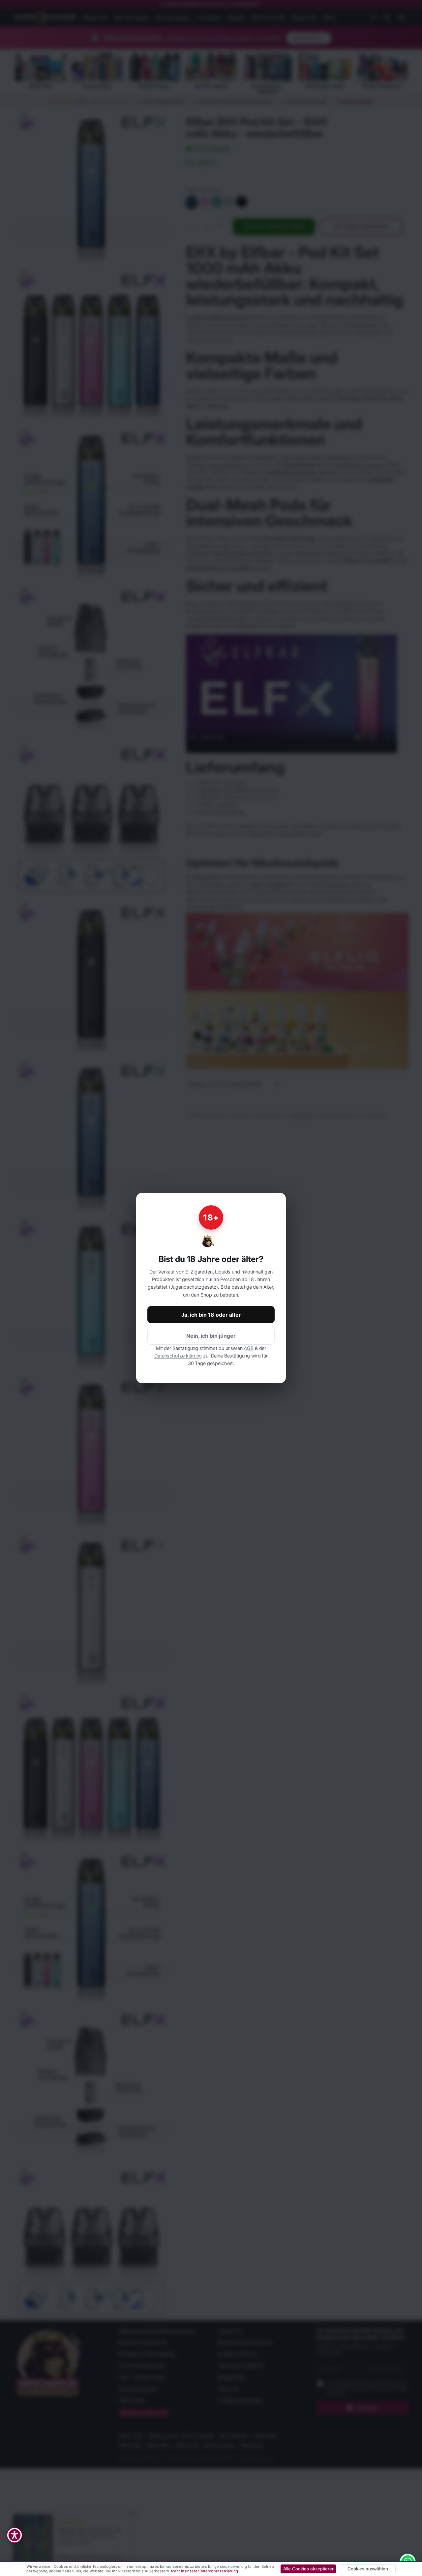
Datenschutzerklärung (178, 1356)
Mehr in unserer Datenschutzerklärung (205, 2571)
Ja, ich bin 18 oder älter (211, 1315)
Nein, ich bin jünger (211, 1336)
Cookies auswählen (368, 2569)
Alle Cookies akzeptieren (309, 2569)
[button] (15, 2535)
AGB (249, 1348)
